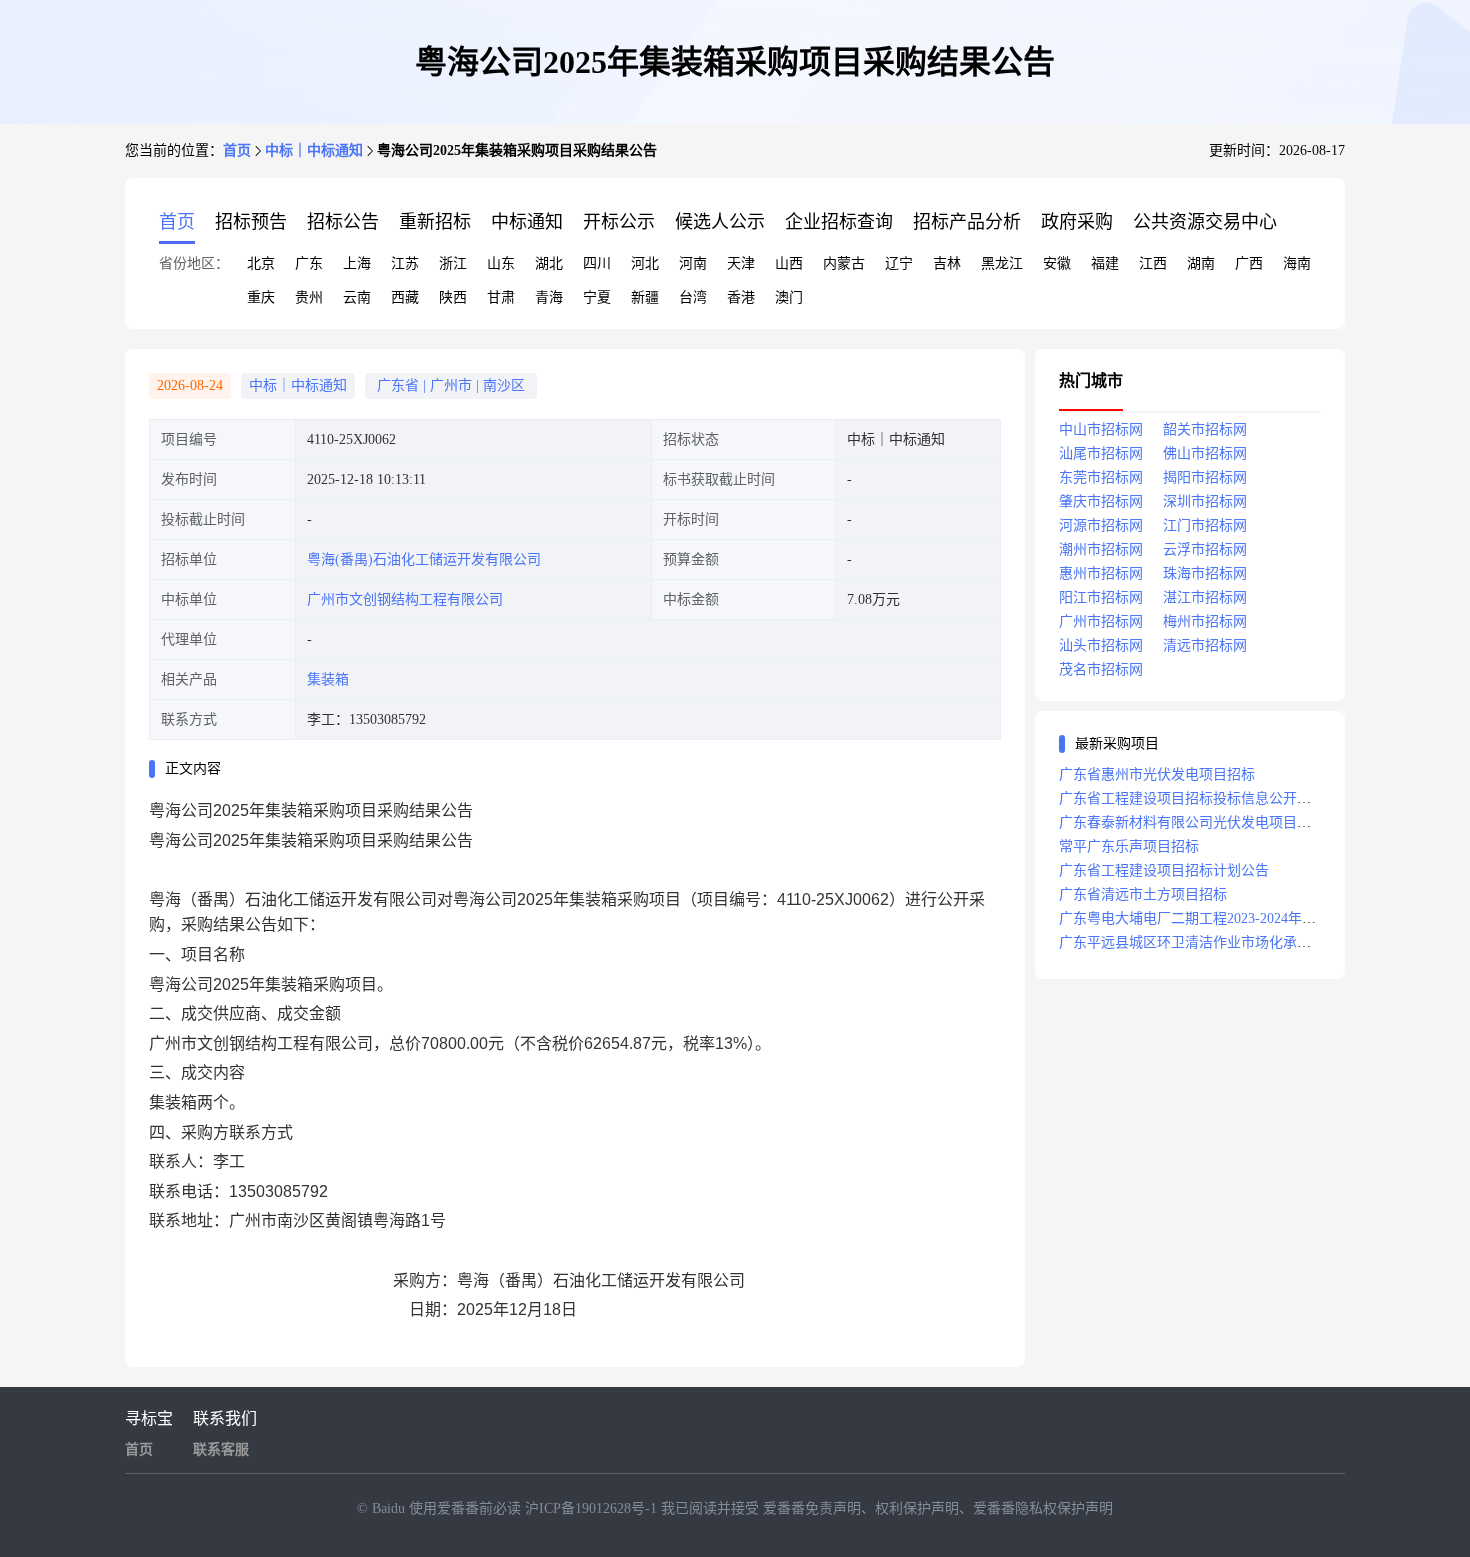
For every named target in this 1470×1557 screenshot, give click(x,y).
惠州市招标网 (1101, 573)
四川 (597, 263)
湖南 (1201, 263)
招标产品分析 (967, 222)
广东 (309, 263)
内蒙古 (844, 263)
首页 (237, 150)
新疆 (645, 297)
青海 (549, 297)
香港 (741, 297)
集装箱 (328, 679)
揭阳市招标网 (1205, 477)
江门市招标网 (1205, 525)
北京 (261, 263)
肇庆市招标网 (1101, 501)
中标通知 (527, 222)
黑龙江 (1002, 263)
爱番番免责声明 (812, 1508)
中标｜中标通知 (314, 150)
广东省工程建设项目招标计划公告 (1164, 870)
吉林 (947, 263)
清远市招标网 (1205, 645)
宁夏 (597, 297)
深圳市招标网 (1205, 501)
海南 (1297, 263)
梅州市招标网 (1205, 621)
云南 (357, 297)
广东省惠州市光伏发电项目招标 (1157, 774)
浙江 (453, 263)
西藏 (405, 297)
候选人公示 (720, 222)
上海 (357, 263)
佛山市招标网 (1205, 453)
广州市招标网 (1101, 621)
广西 (1249, 263)
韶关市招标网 (1205, 429)
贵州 (309, 297)
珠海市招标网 (1205, 573)
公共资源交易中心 (1205, 222)
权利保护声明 (917, 1508)
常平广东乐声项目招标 (1129, 846)
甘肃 (501, 297)
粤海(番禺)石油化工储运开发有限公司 (424, 559)
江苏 (405, 263)
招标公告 (343, 222)
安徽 (1057, 263)
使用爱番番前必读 (467, 1508)
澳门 (789, 297)
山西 (789, 263)
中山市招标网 (1101, 429)
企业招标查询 (839, 222)
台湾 (693, 297)
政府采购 (1077, 222)
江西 (1153, 263)
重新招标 (435, 222)
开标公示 (619, 222)
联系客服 (221, 1449)
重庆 (261, 297)
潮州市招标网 (1101, 549)
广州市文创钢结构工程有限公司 (405, 599)
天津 (741, 263)
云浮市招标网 (1205, 549)
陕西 (453, 297)
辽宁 (899, 263)
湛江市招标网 (1205, 597)
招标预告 (251, 222)
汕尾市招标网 (1101, 453)
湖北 (549, 263)
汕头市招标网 (1101, 645)
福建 (1105, 263)
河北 (645, 263)
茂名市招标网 (1101, 669)
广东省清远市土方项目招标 (1143, 894)
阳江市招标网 (1101, 597)
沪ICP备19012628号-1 (593, 1508)
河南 (693, 263)
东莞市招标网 (1101, 477)
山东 (501, 263)
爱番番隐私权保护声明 (1043, 1508)
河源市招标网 (1101, 525)
